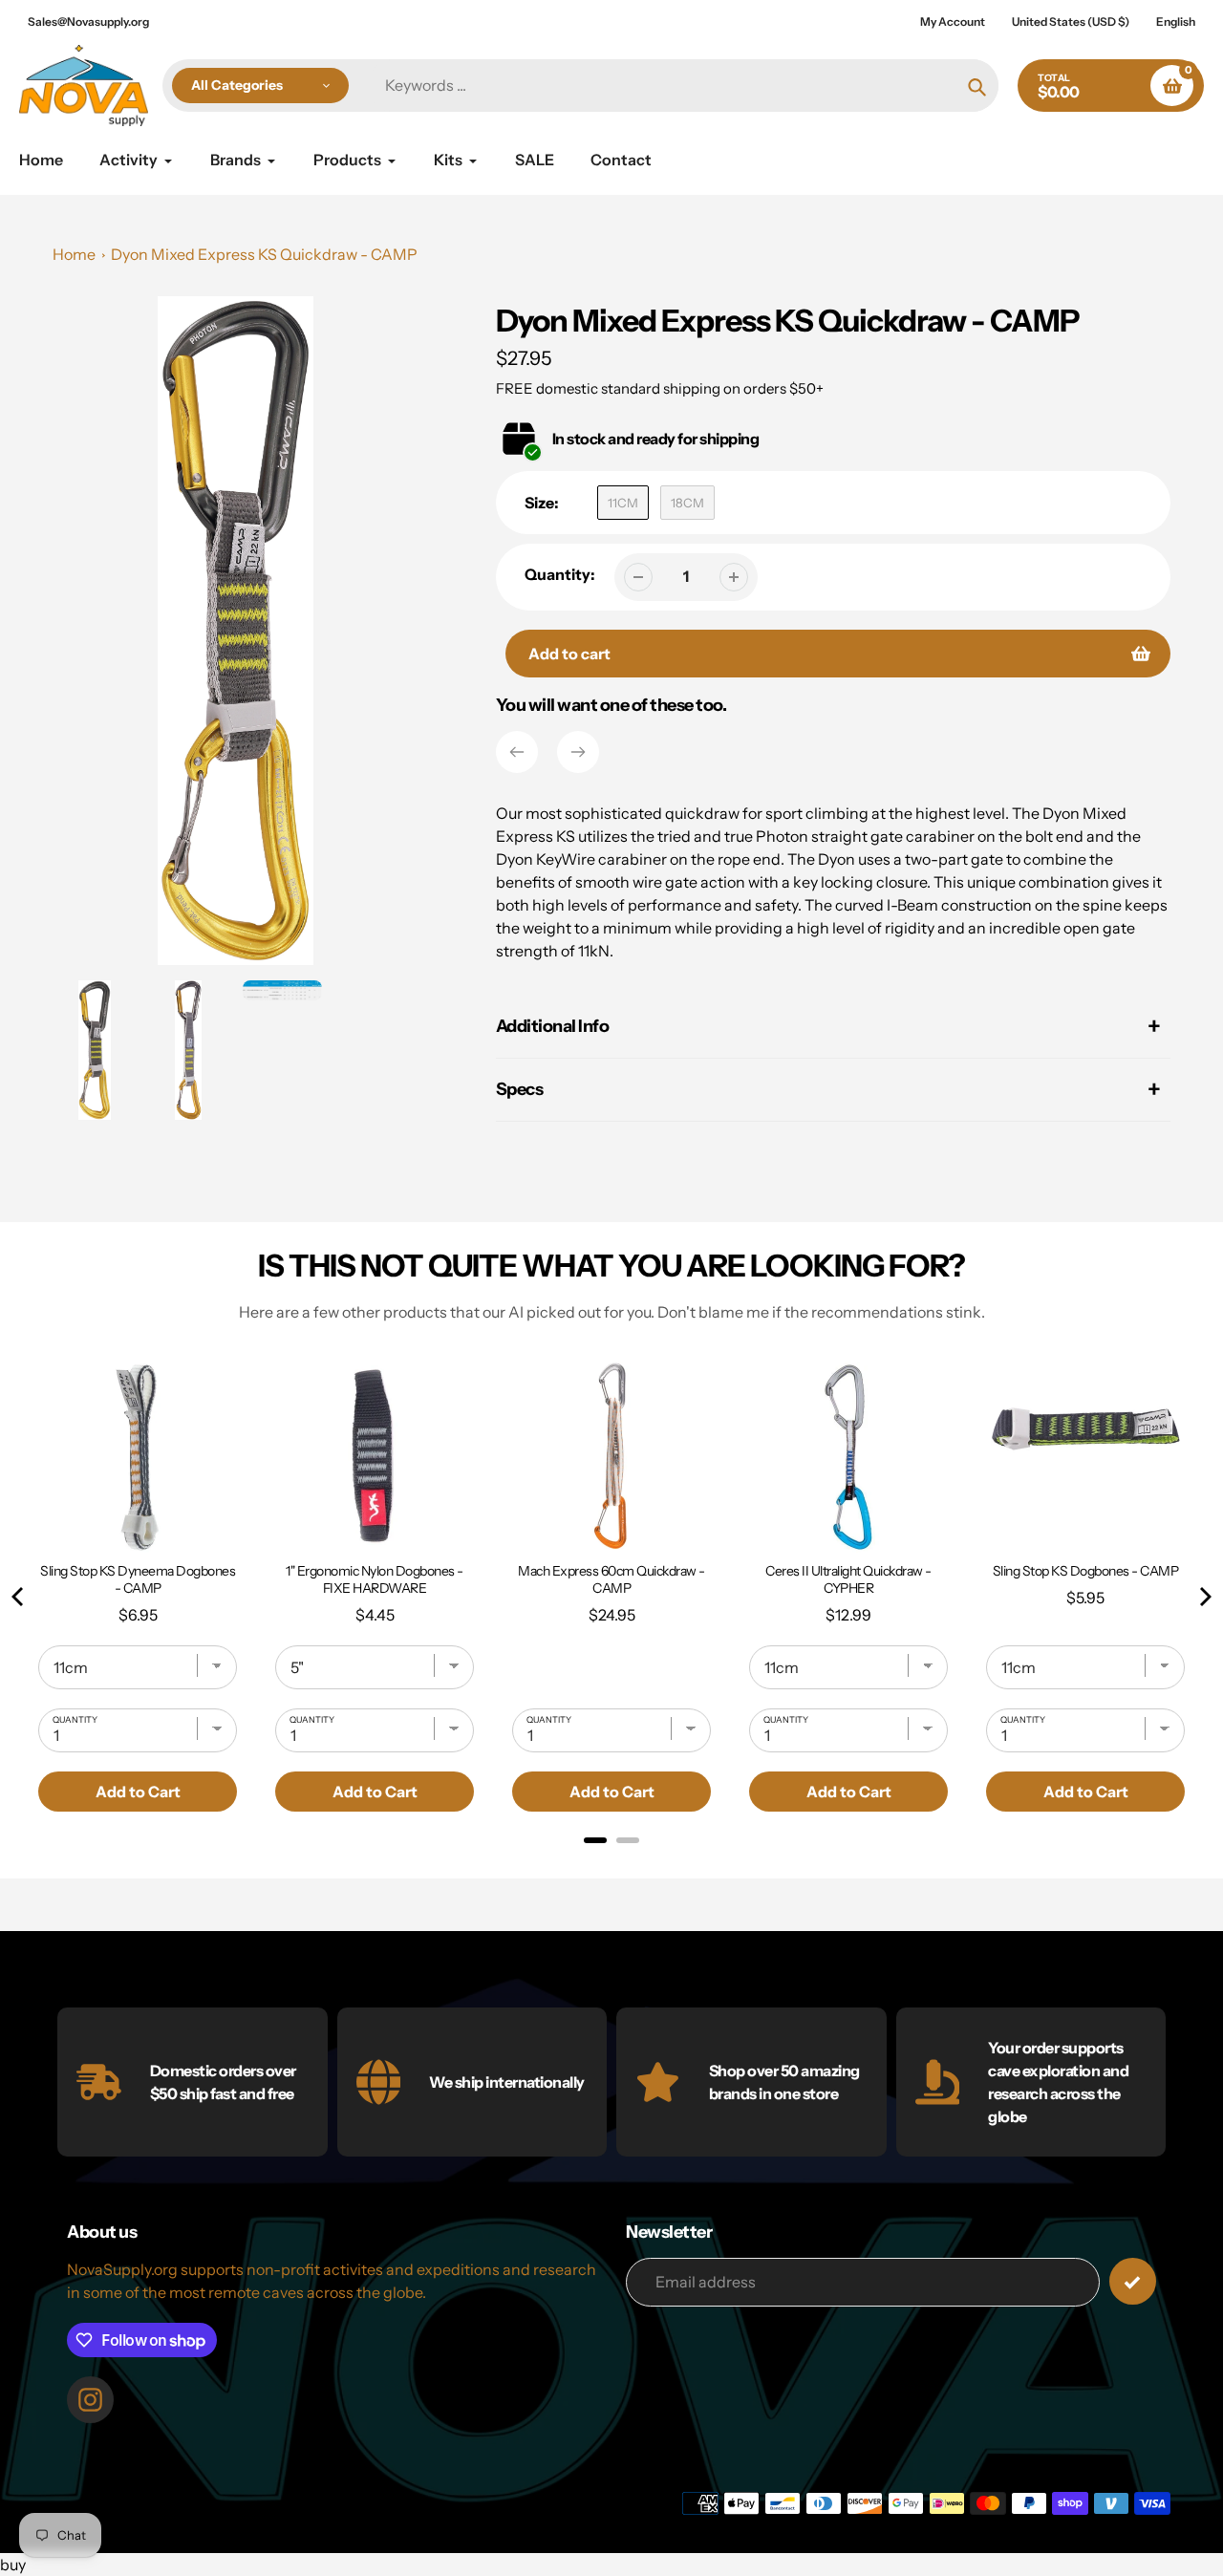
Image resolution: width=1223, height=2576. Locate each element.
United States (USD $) (1071, 21)
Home (74, 254)
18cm (687, 503)
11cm (623, 503)
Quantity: (560, 574)
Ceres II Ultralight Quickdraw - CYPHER (848, 1579)
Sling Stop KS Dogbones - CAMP (1086, 1571)
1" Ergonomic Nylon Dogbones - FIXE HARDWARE (375, 1579)
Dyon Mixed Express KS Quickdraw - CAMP (264, 254)
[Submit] (1133, 2281)
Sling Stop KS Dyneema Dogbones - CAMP (138, 1579)
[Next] (578, 752)
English (1176, 21)
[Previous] (517, 752)
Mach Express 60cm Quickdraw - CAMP (611, 1579)
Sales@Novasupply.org (88, 21)
